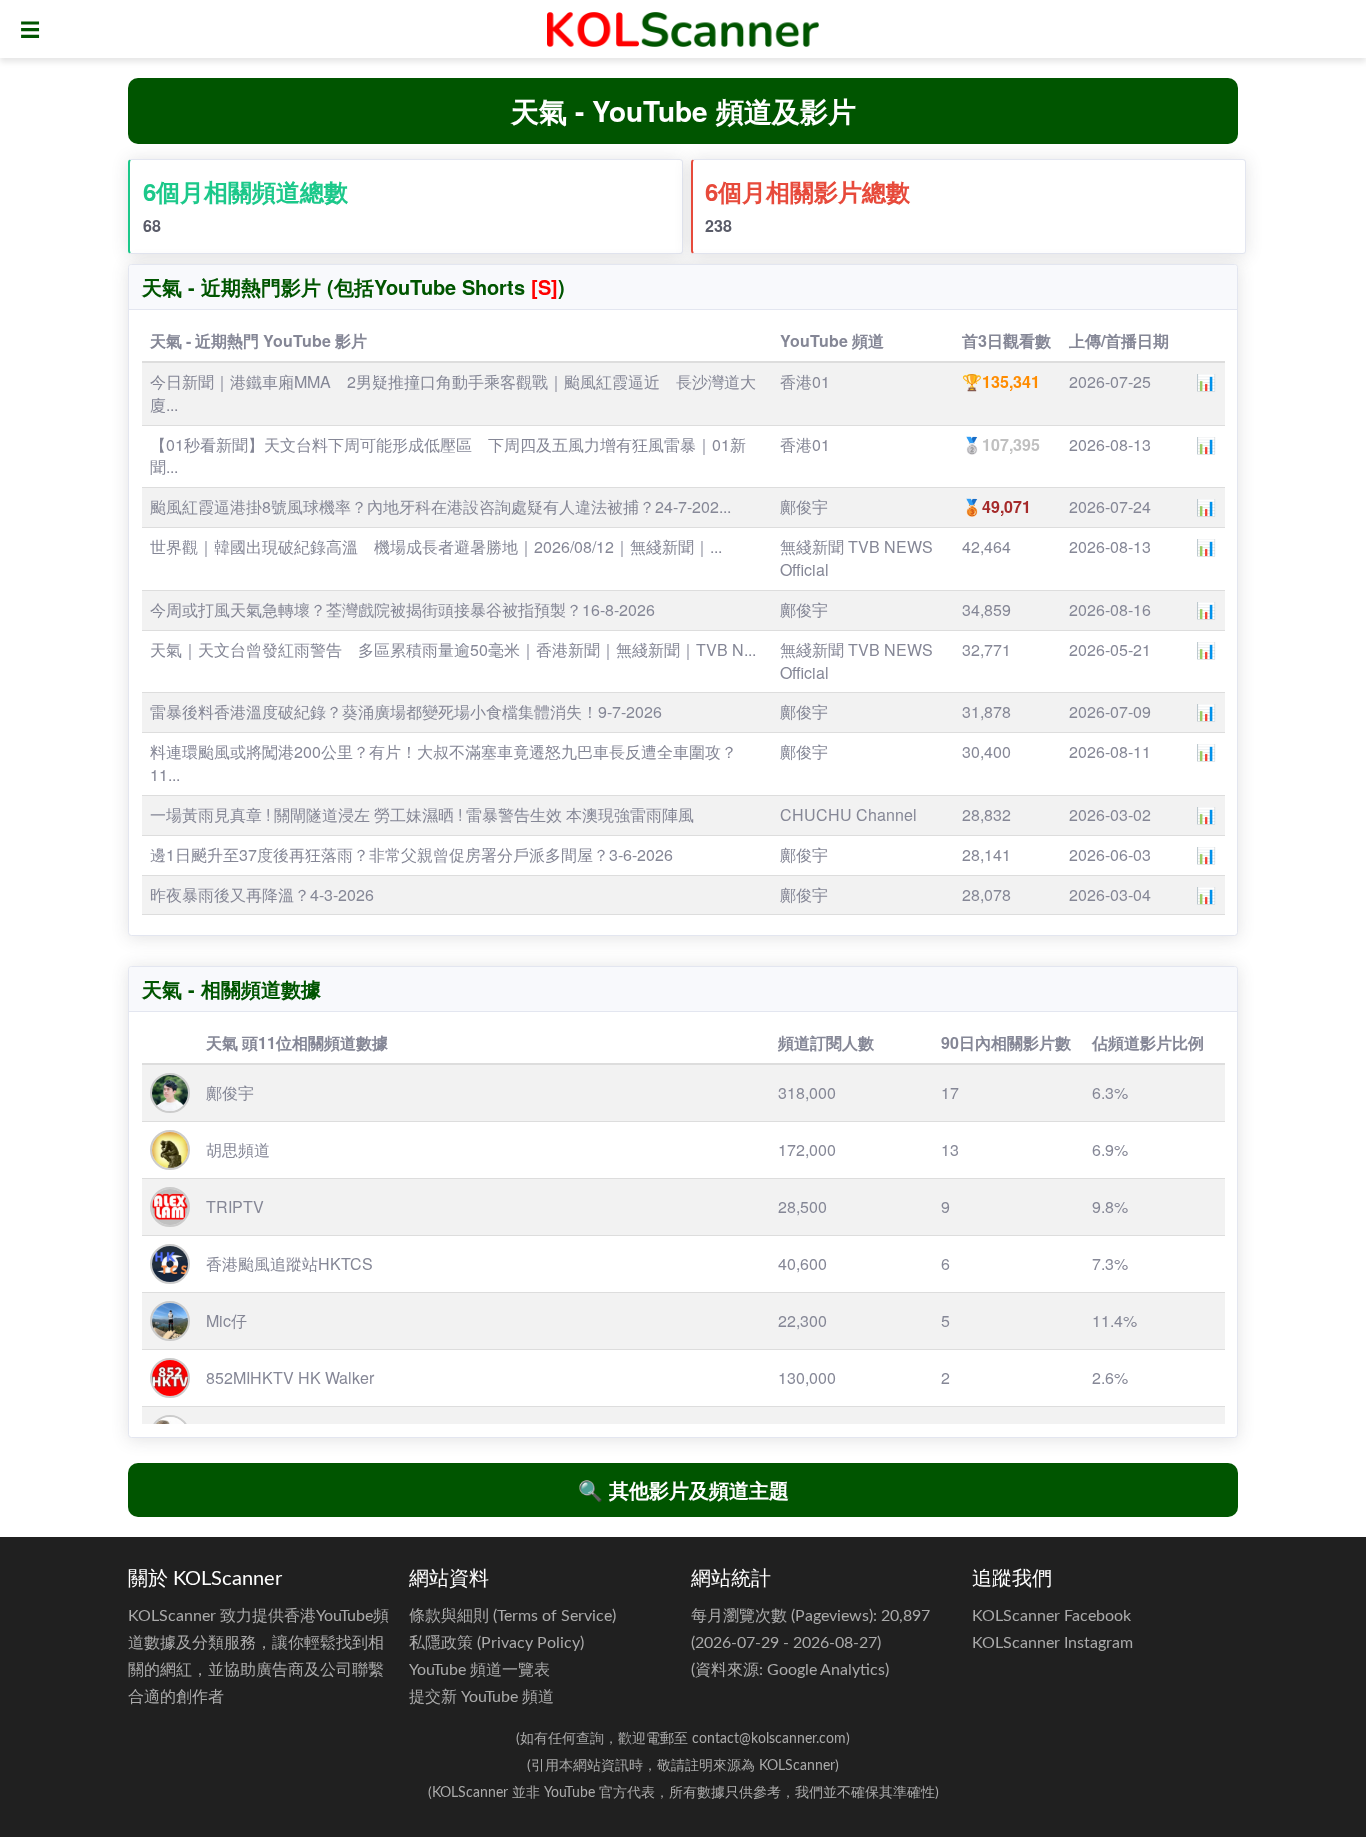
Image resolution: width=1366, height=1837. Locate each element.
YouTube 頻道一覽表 (479, 1670)
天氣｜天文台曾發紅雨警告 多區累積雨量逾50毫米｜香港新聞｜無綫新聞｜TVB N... (453, 649)
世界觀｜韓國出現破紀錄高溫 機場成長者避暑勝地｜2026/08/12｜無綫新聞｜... (436, 546)
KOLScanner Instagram (1052, 1643)
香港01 (805, 381)
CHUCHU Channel (848, 814)
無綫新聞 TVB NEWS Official (856, 558)
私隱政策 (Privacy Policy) (496, 1643)
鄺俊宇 (804, 506)
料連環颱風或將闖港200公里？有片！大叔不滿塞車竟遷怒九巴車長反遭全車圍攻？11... (443, 763)
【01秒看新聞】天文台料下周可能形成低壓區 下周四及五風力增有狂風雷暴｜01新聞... (448, 456)
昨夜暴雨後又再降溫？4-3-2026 (262, 894)
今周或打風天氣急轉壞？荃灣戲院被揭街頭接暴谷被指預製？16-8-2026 (402, 609)
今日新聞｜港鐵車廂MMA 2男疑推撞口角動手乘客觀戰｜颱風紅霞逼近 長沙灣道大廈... (453, 393)
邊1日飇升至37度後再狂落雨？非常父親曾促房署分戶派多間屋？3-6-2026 (411, 854)
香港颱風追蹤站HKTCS (289, 1263)
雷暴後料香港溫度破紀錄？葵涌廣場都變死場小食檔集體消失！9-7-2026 (406, 711)
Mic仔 (226, 1320)
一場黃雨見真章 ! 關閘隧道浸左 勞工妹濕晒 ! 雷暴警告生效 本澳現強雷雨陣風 (422, 814)
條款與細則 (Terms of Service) (512, 1616)
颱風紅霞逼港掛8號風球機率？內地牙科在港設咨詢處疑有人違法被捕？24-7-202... (440, 506)
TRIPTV (235, 1206)
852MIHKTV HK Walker (290, 1377)
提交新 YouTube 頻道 (481, 1697)
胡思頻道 (238, 1149)
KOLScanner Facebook (1051, 1616)
